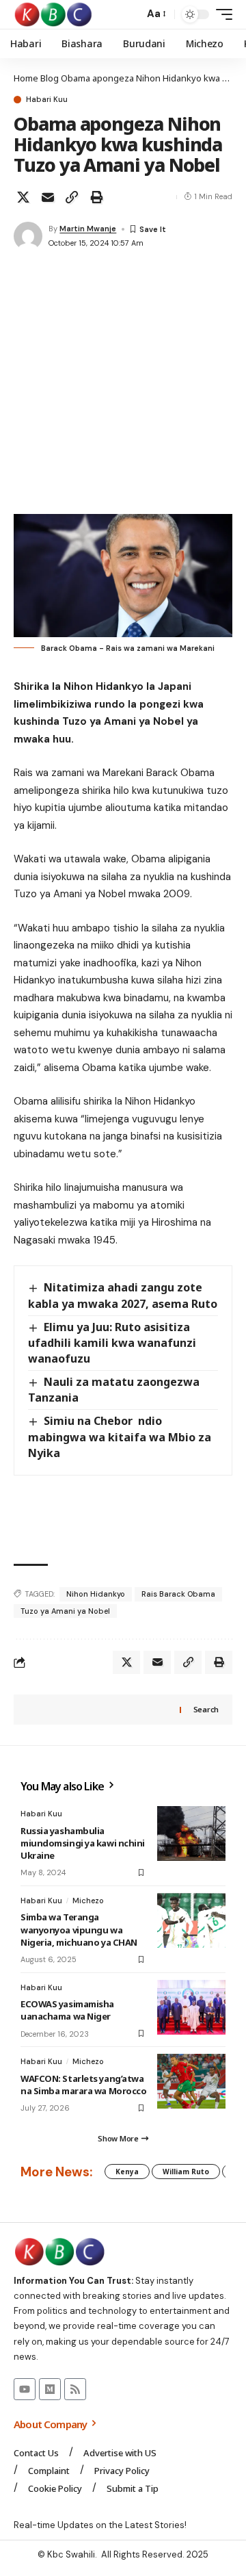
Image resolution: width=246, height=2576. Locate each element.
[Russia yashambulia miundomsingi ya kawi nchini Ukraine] (191, 1833)
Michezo (88, 1901)
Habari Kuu (47, 100)
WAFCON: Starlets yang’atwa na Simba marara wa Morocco (83, 2085)
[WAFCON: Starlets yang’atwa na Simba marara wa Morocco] (191, 2081)
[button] (130, 15)
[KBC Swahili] (54, 14)
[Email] (48, 197)
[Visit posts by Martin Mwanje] (28, 236)
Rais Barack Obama (178, 1594)
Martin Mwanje (88, 229)
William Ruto (186, 2172)
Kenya (127, 2172)
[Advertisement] (123, 384)
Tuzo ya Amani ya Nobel (65, 1611)
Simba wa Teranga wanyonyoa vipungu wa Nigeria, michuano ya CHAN (79, 1929)
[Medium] (50, 2389)
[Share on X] (23, 197)
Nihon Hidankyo (96, 1594)
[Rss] (75, 2389)
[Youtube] (25, 2389)
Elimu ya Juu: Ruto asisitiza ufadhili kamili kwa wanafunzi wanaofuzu (112, 1343)
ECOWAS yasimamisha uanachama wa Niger (67, 2010)
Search (206, 1709)
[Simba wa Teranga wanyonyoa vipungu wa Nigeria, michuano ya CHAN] (191, 1920)
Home (26, 78)
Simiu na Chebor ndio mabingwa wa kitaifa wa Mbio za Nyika (120, 1437)
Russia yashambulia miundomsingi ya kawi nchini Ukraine (83, 1843)
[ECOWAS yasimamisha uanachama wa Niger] (191, 2007)
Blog (50, 78)
